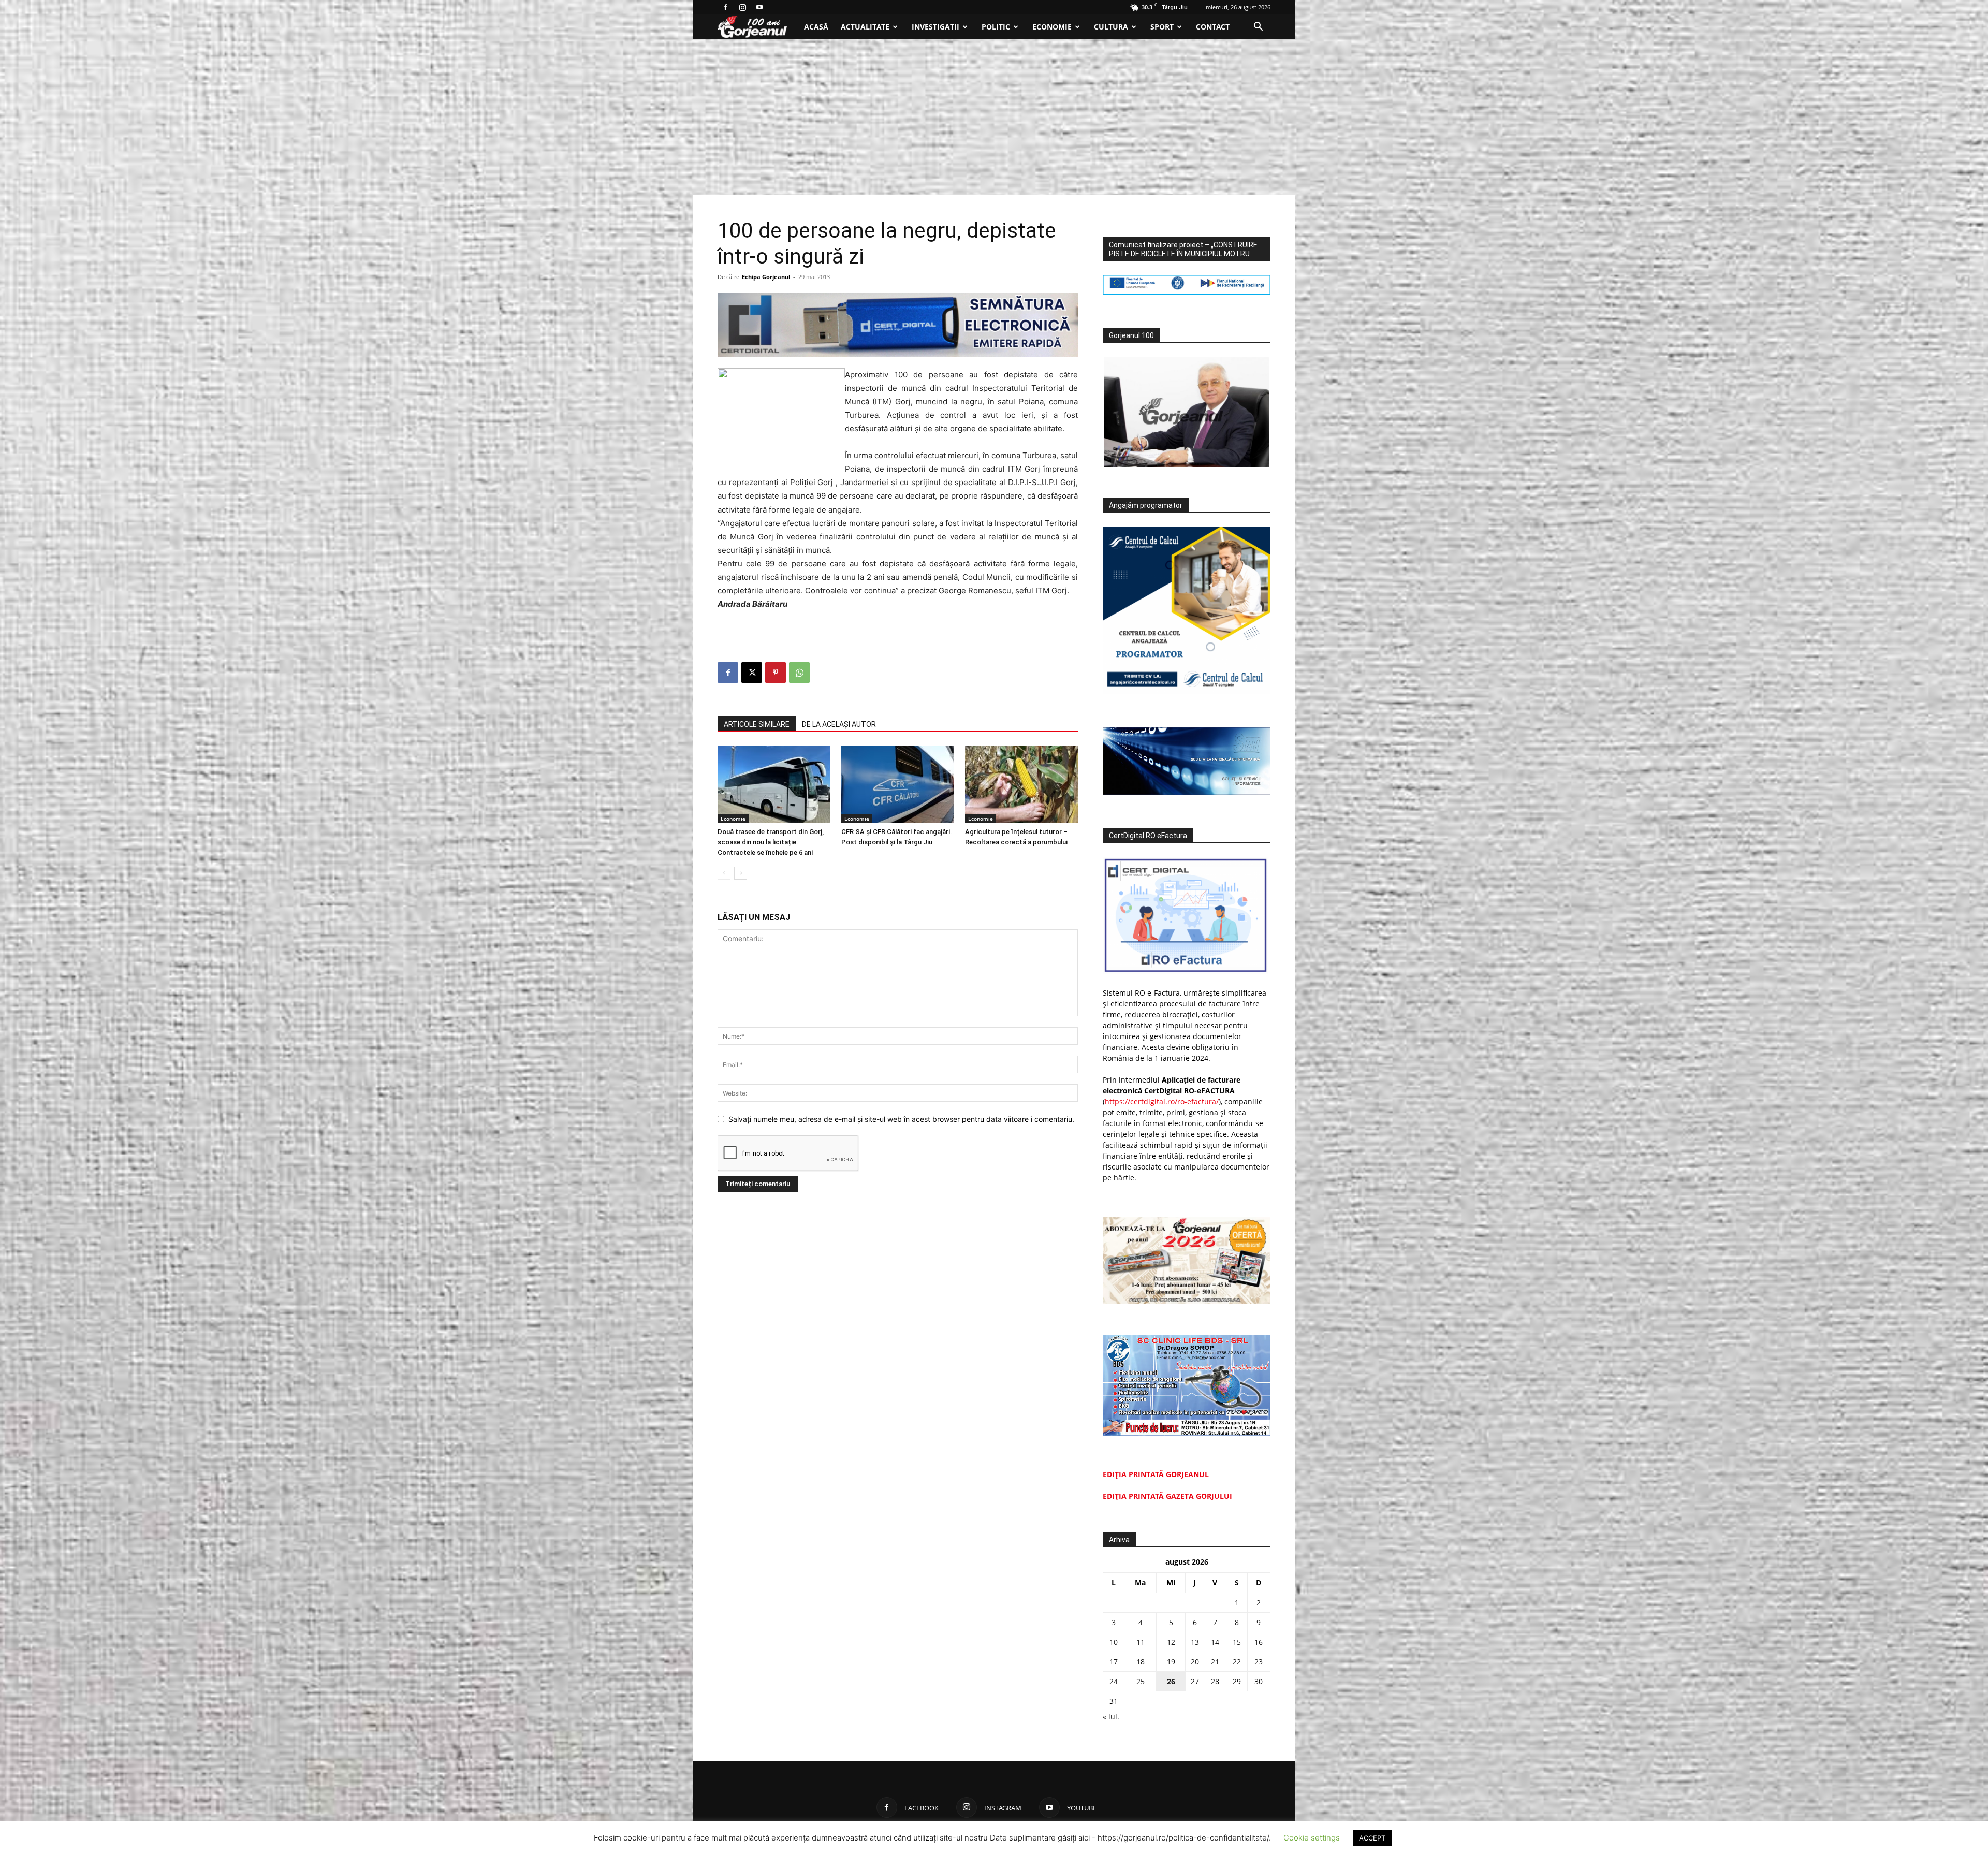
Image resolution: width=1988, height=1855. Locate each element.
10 (1114, 1642)
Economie (1052, 27)
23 (1259, 1662)
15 (1237, 1642)
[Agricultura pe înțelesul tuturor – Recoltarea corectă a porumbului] (1021, 784)
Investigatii (935, 27)
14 (1215, 1642)
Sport (1162, 27)
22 (1237, 1662)
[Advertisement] (994, 117)
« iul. (1111, 1717)
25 (1141, 1681)
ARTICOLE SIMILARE (757, 724)
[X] (752, 673)
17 (1114, 1662)
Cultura (1111, 27)
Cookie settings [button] (1312, 1838)
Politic (996, 27)
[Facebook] (725, 7)
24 (1114, 1681)
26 (1171, 1681)
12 (1171, 1642)
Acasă (816, 27)
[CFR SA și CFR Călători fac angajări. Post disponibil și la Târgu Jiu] (898, 784)
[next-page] (741, 873)
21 (1215, 1662)
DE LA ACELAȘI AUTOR (839, 724)
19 (1171, 1662)
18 (1141, 1662)
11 (1141, 1642)
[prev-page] (724, 873)
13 (1195, 1642)
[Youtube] (759, 7)
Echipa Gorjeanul (766, 277)
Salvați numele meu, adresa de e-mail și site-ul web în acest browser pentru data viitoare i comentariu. (901, 1119)
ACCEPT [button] (1372, 1838)
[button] (1258, 28)
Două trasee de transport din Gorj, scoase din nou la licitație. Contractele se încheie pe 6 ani (771, 842)
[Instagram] (742, 7)
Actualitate (865, 27)
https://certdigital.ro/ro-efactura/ (1162, 1101)
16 (1259, 1642)
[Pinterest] (776, 673)
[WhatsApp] (799, 673)
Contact (1213, 27)
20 (1195, 1662)
